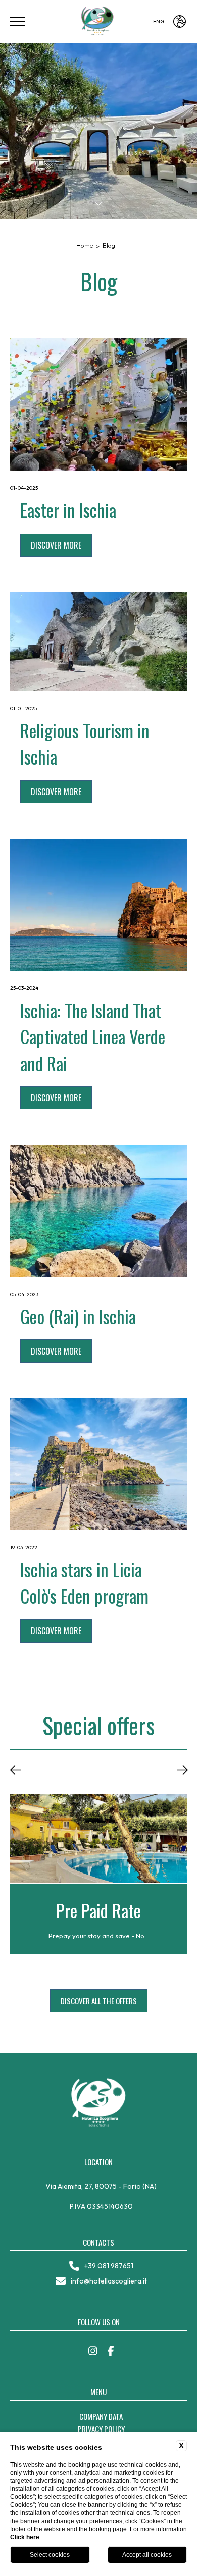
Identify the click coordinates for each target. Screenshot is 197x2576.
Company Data (101, 2416)
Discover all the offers (99, 2001)
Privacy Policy (101, 2429)
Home (85, 245)
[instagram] (93, 2351)
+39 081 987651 (109, 2266)
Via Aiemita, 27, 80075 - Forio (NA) (101, 2186)
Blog (109, 245)
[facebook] (111, 2351)
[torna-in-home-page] (98, 22)
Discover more (56, 545)
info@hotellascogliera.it (109, 2281)
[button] (16, 1771)
